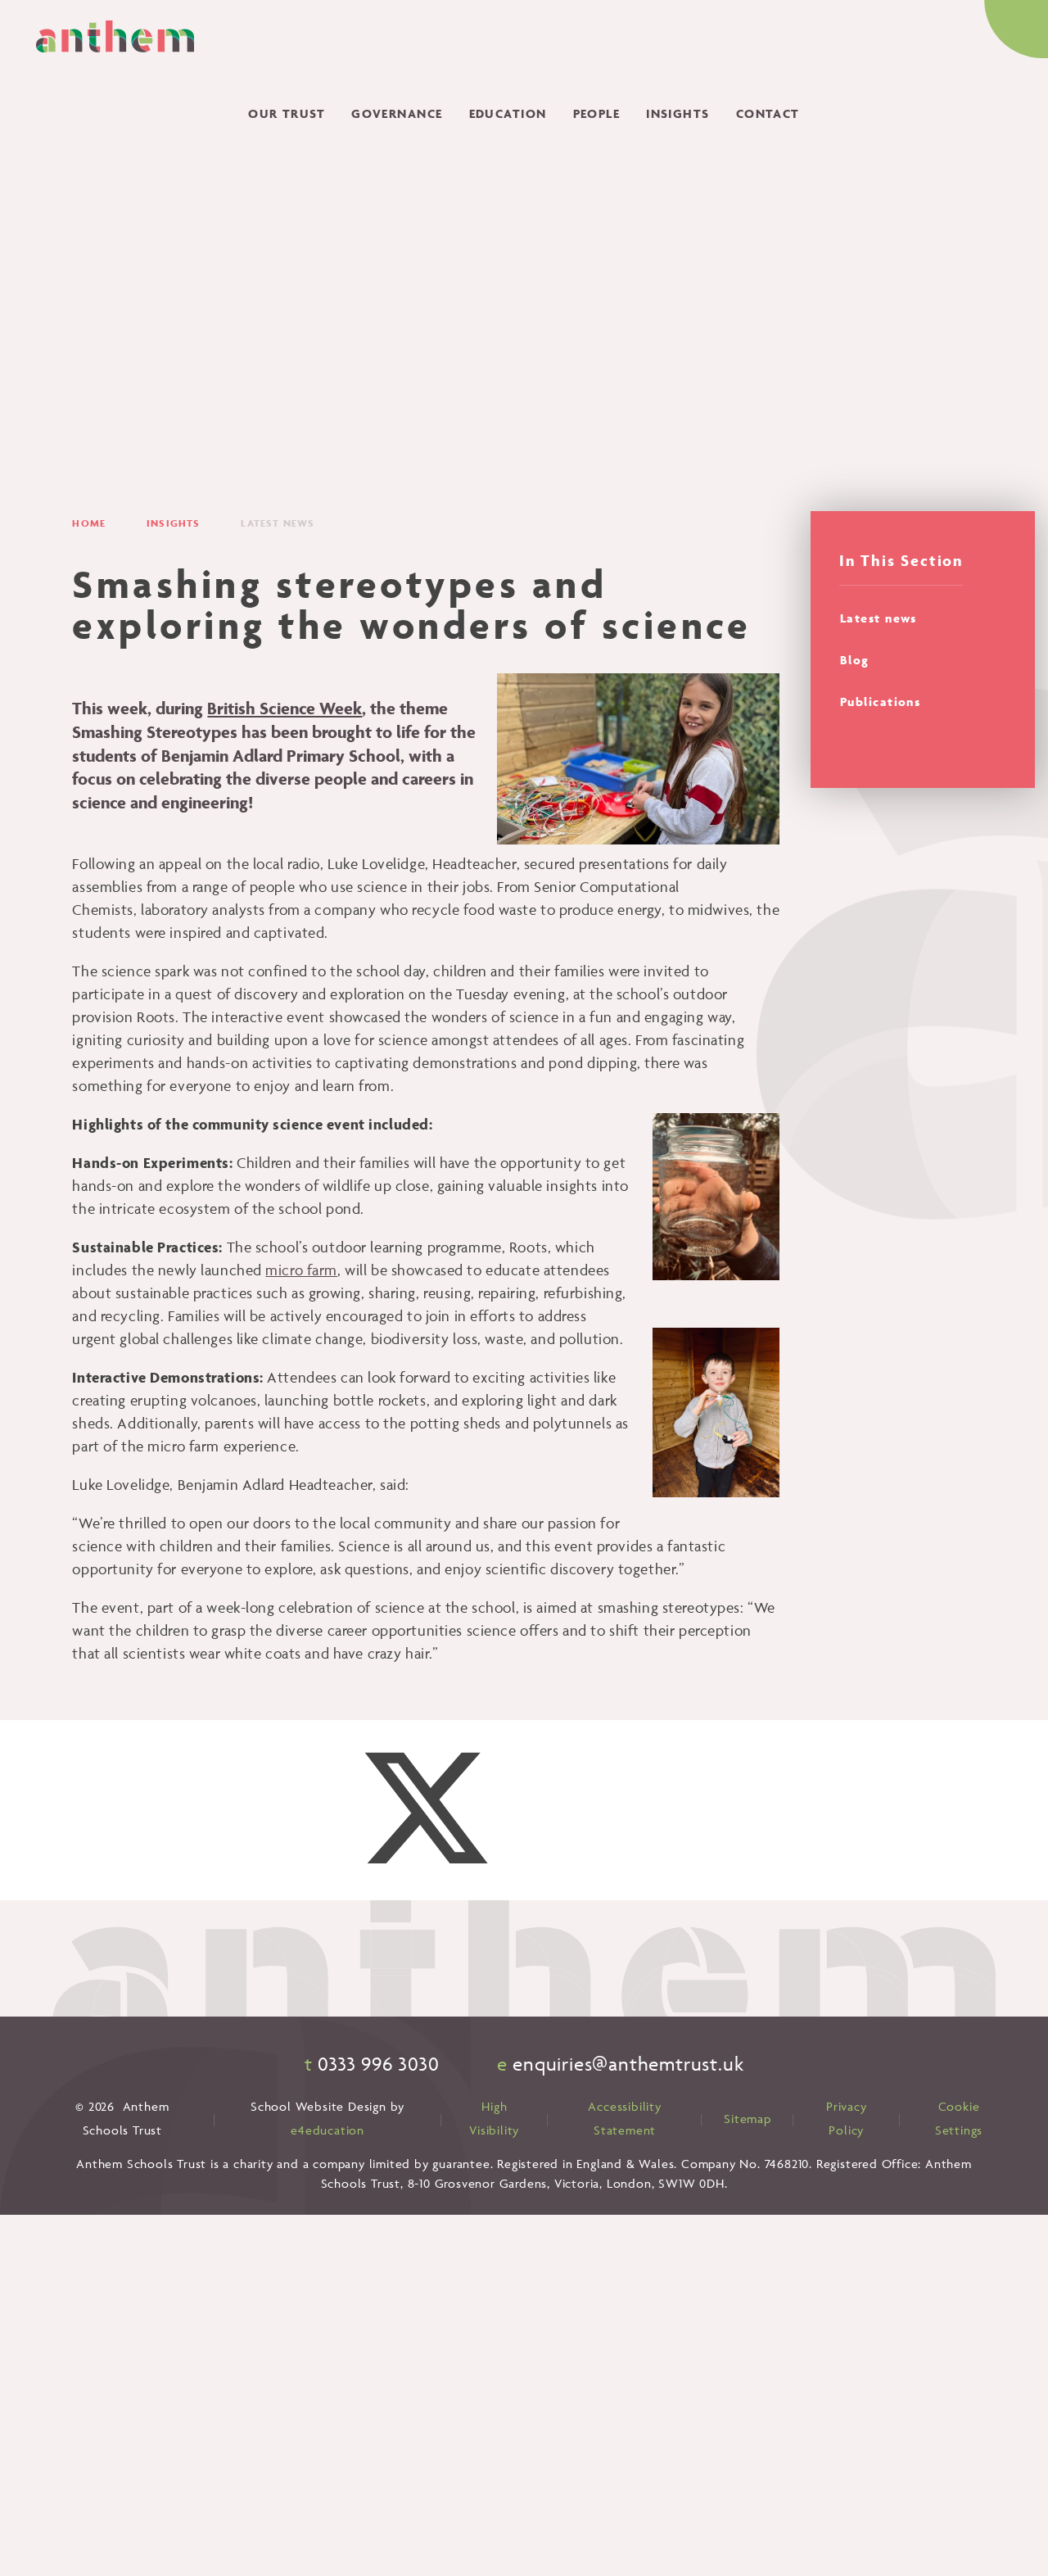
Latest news (278, 523)
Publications (880, 702)
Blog (855, 660)
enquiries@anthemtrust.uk (628, 2064)
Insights (173, 523)
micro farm (301, 1270)
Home (89, 523)
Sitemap (748, 2119)
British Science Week (285, 708)
